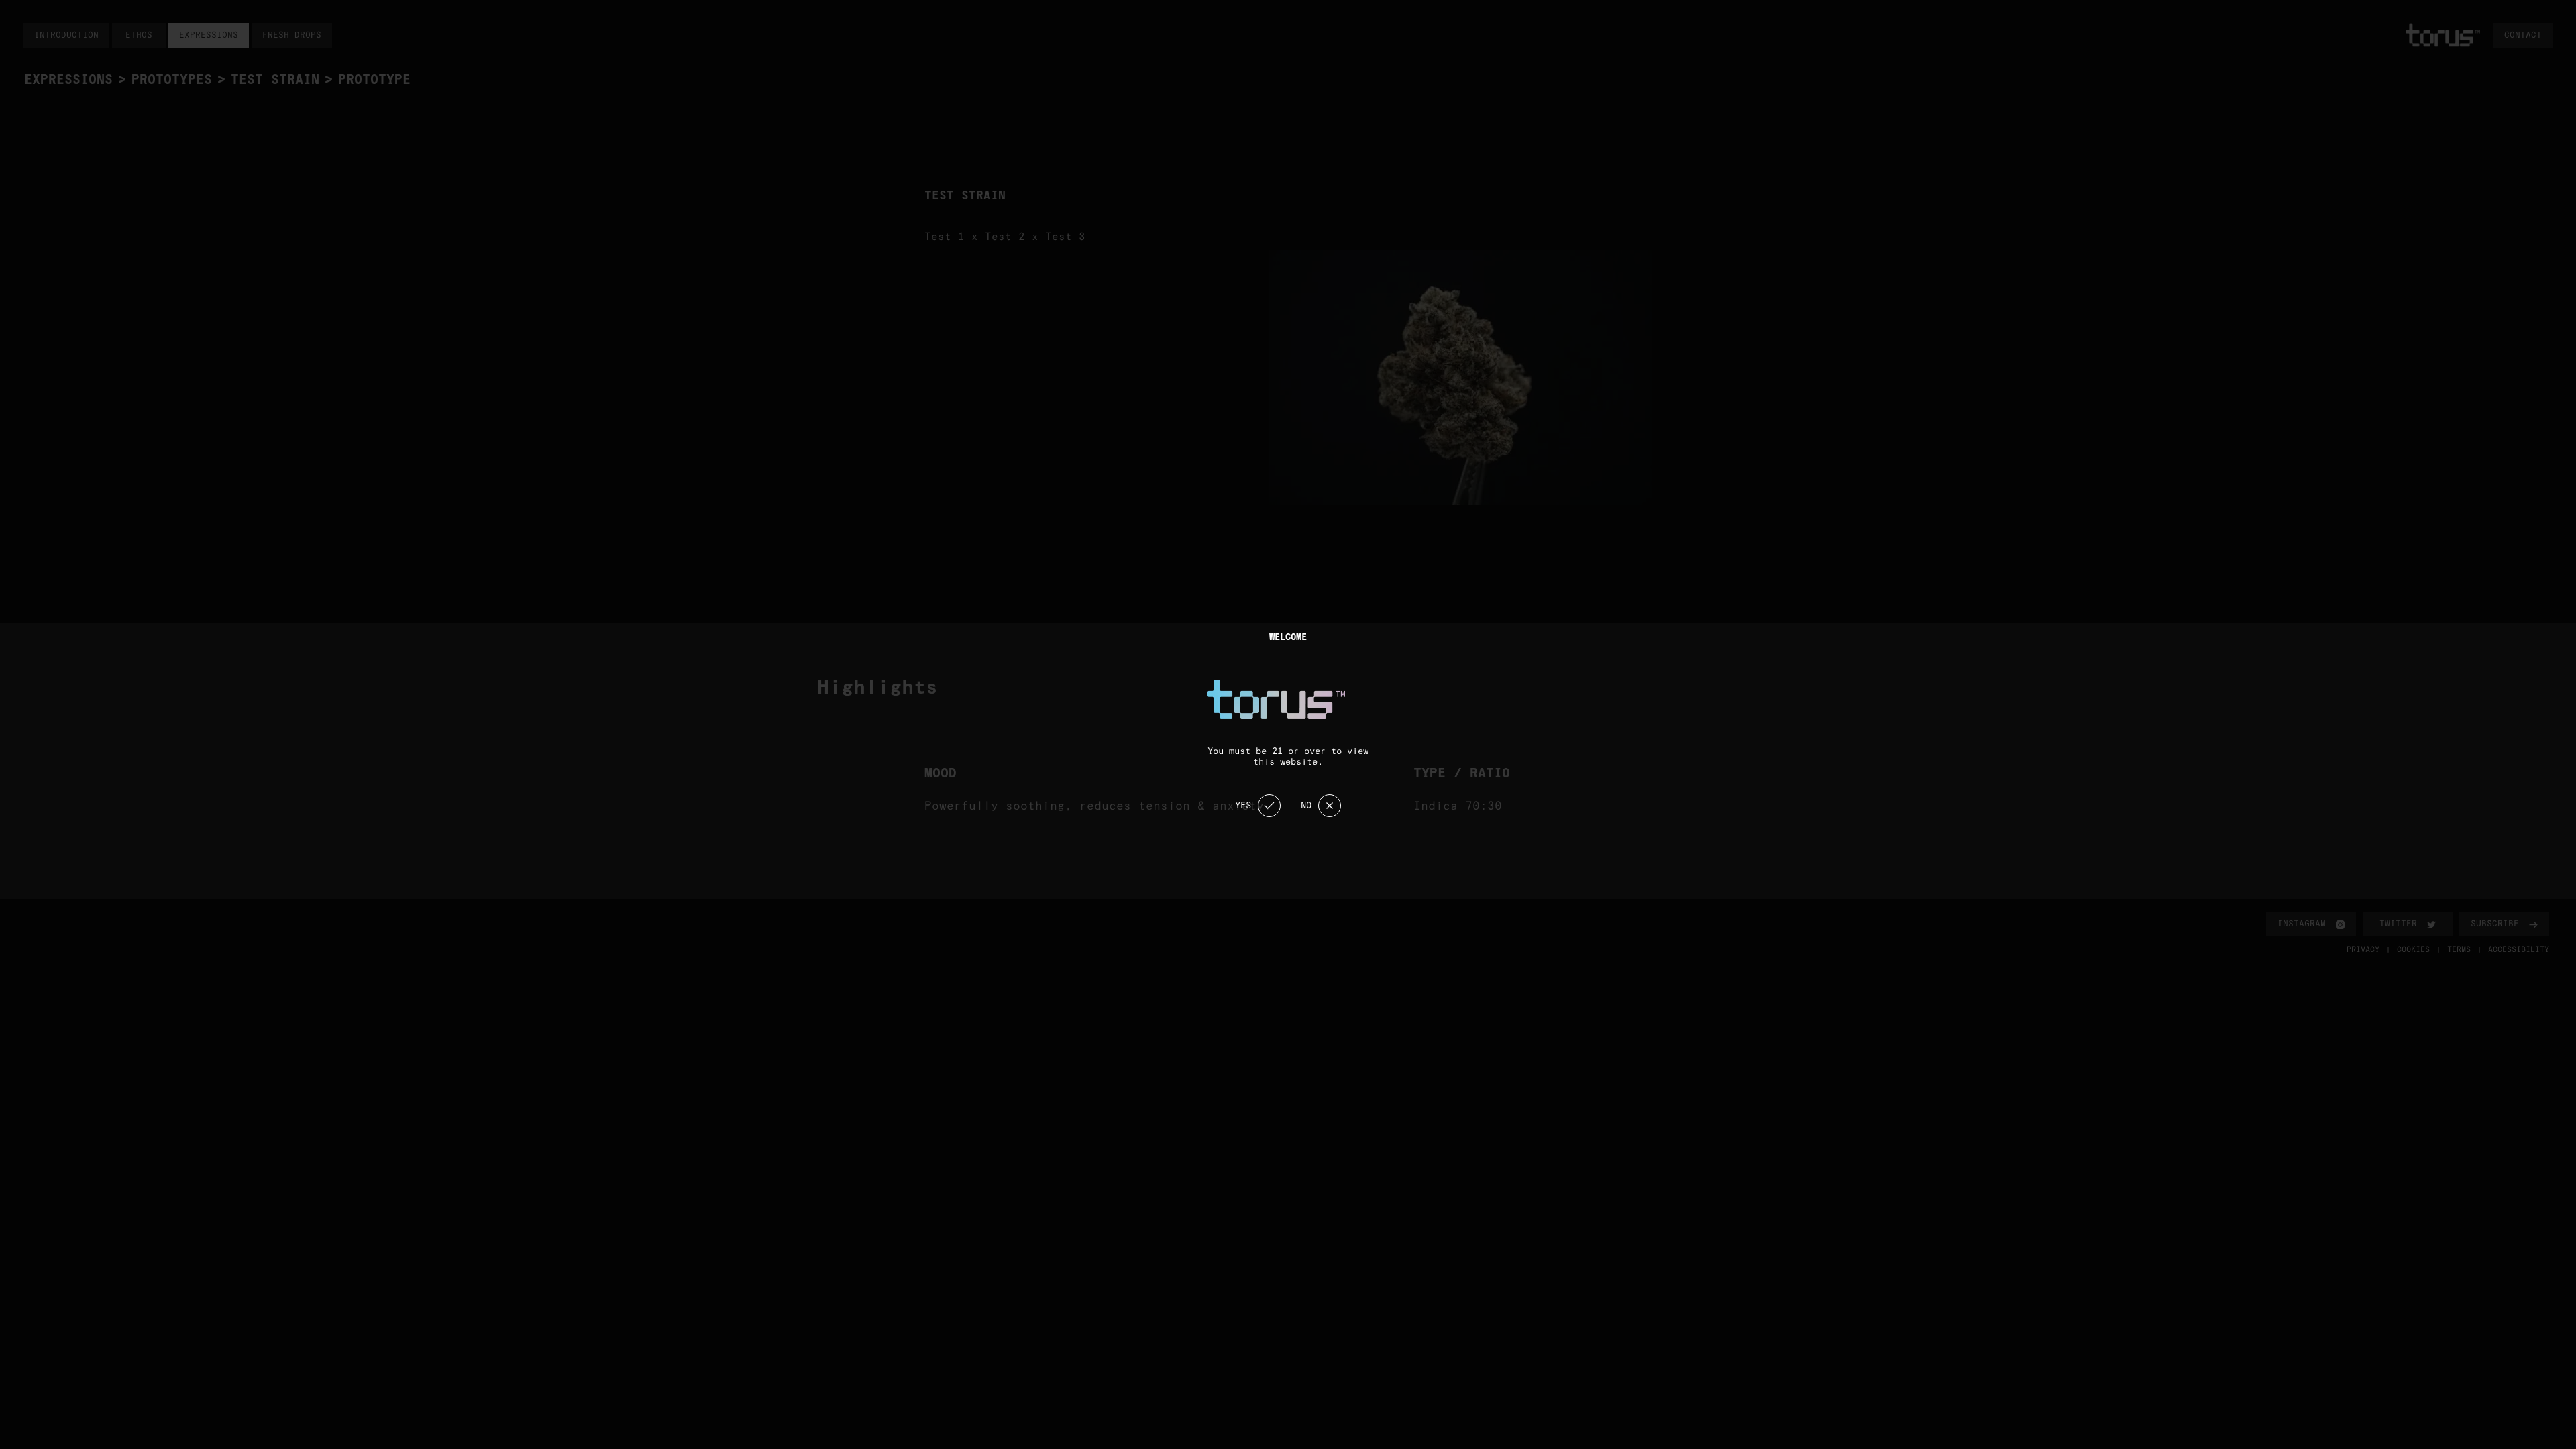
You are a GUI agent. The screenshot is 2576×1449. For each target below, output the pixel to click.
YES (1243, 806)
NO (1306, 806)
